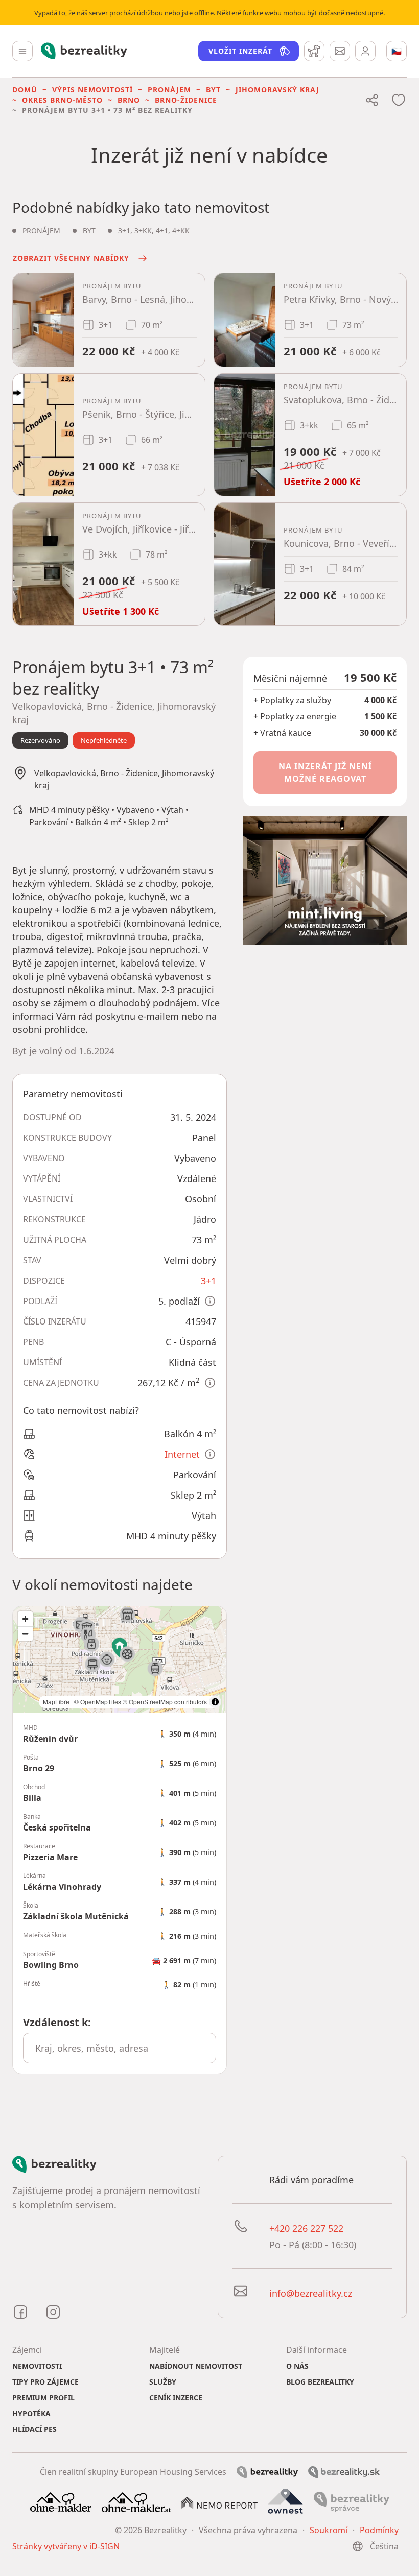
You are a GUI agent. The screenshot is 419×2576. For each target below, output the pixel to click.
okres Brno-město (62, 100)
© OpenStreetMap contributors (165, 1702)
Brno (129, 100)
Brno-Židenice (186, 100)
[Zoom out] (25, 1634)
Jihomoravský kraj (277, 90)
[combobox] (120, 2048)
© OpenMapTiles (98, 1702)
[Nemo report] (219, 2502)
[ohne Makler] (61, 2501)
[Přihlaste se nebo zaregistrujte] (365, 51)
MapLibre (56, 1702)
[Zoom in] (25, 1619)
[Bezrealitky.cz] (267, 2471)
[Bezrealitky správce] (352, 2501)
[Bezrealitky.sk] (344, 2471)
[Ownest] (286, 2501)
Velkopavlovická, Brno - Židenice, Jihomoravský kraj (124, 779)
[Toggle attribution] (215, 1702)
